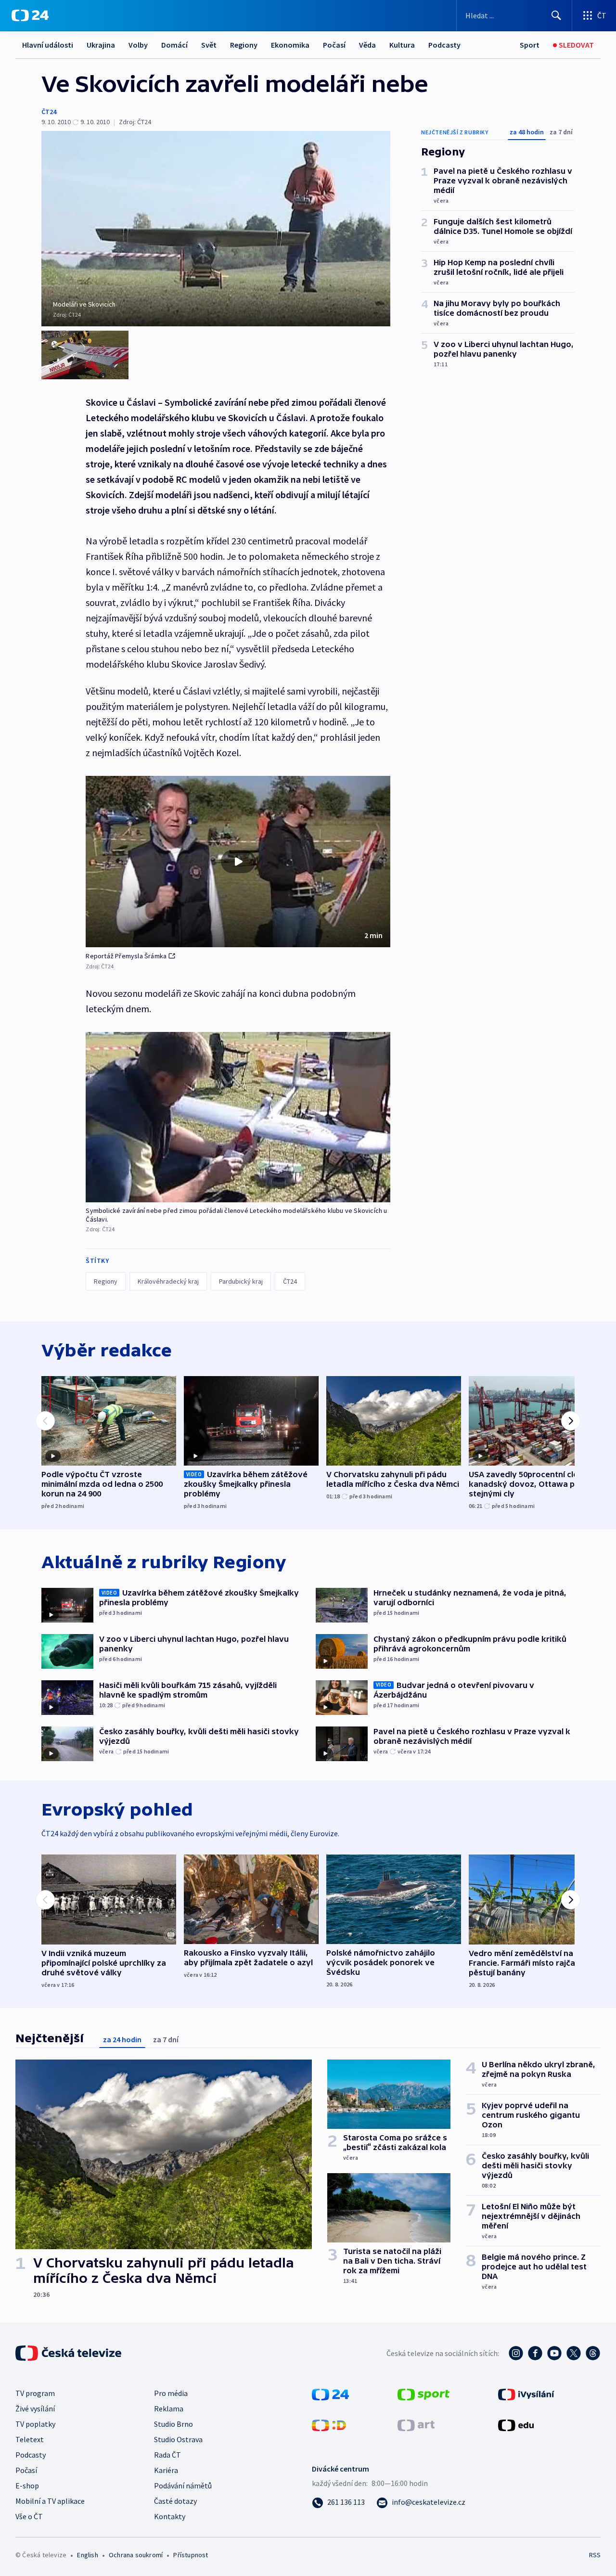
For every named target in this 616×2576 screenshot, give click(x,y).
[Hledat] (556, 15)
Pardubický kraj (241, 1281)
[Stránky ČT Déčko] (329, 2424)
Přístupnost (191, 2555)
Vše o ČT (29, 2516)
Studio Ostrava (178, 2439)
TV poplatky (35, 2424)
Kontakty (170, 2516)
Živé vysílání (35, 2409)
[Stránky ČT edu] (516, 2424)
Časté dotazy (175, 2501)
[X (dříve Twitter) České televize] (574, 2353)
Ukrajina (101, 45)
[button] (238, 862)
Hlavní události (48, 45)
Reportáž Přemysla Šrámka (126, 956)
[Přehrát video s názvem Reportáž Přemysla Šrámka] (238, 862)
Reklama (169, 2409)
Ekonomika (290, 45)
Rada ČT (167, 2455)
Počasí (334, 45)
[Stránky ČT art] (416, 2424)
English (87, 2555)
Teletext (30, 2439)
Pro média (171, 2393)
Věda (367, 45)
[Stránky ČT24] (330, 2394)
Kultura (402, 45)
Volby (138, 45)
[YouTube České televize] (554, 2353)
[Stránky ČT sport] (423, 2394)
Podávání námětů (183, 2486)
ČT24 (49, 112)
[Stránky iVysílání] (526, 2394)
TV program (35, 2393)
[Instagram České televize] (516, 2353)
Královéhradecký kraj (168, 1281)
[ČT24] (30, 15)
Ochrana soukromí (136, 2555)
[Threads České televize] (593, 2353)
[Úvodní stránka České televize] (69, 2353)
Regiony (244, 45)
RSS (595, 2555)
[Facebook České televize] (535, 2353)
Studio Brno (173, 2424)
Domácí (174, 45)
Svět (209, 45)
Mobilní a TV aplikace (50, 2501)
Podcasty (444, 45)
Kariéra (166, 2470)
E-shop (27, 2486)
